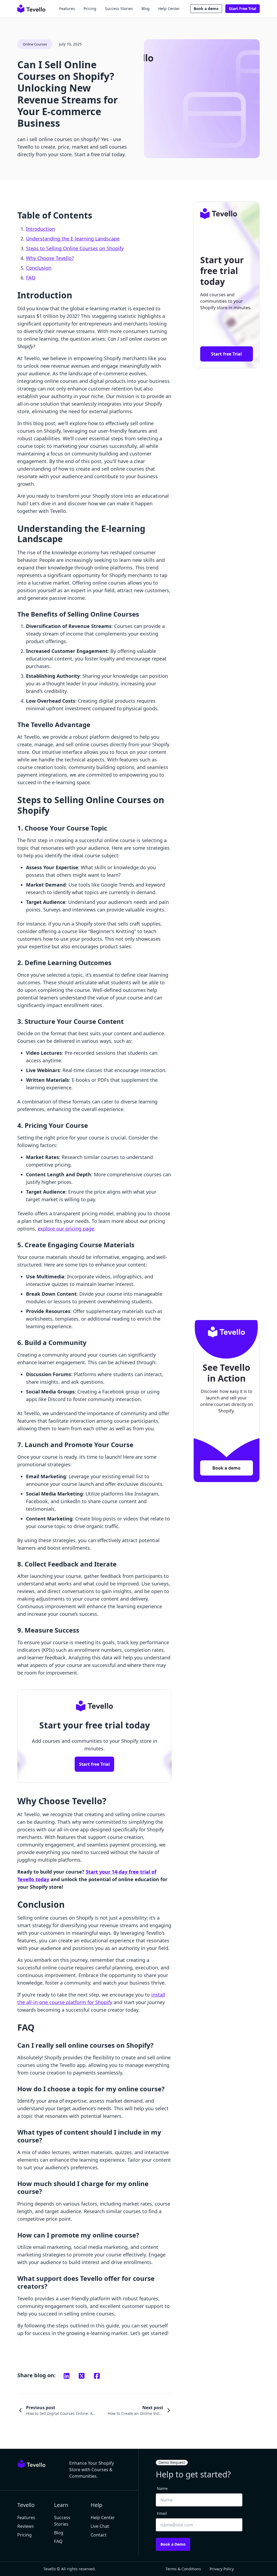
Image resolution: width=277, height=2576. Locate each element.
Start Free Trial (243, 9)
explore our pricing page (66, 1229)
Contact (99, 2535)
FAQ (31, 278)
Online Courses (35, 44)
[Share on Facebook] (97, 2376)
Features (67, 9)
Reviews (26, 2526)
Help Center (169, 9)
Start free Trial (94, 1764)
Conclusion (39, 268)
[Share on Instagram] (67, 2376)
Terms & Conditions (183, 2569)
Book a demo (206, 9)
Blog (146, 9)
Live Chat (100, 2526)
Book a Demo (173, 2544)
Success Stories (119, 9)
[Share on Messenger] (82, 2376)
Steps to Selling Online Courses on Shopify (75, 248)
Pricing (90, 9)
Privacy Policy (222, 2569)
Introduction (40, 229)
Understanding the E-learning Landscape (73, 239)
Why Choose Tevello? (50, 258)
